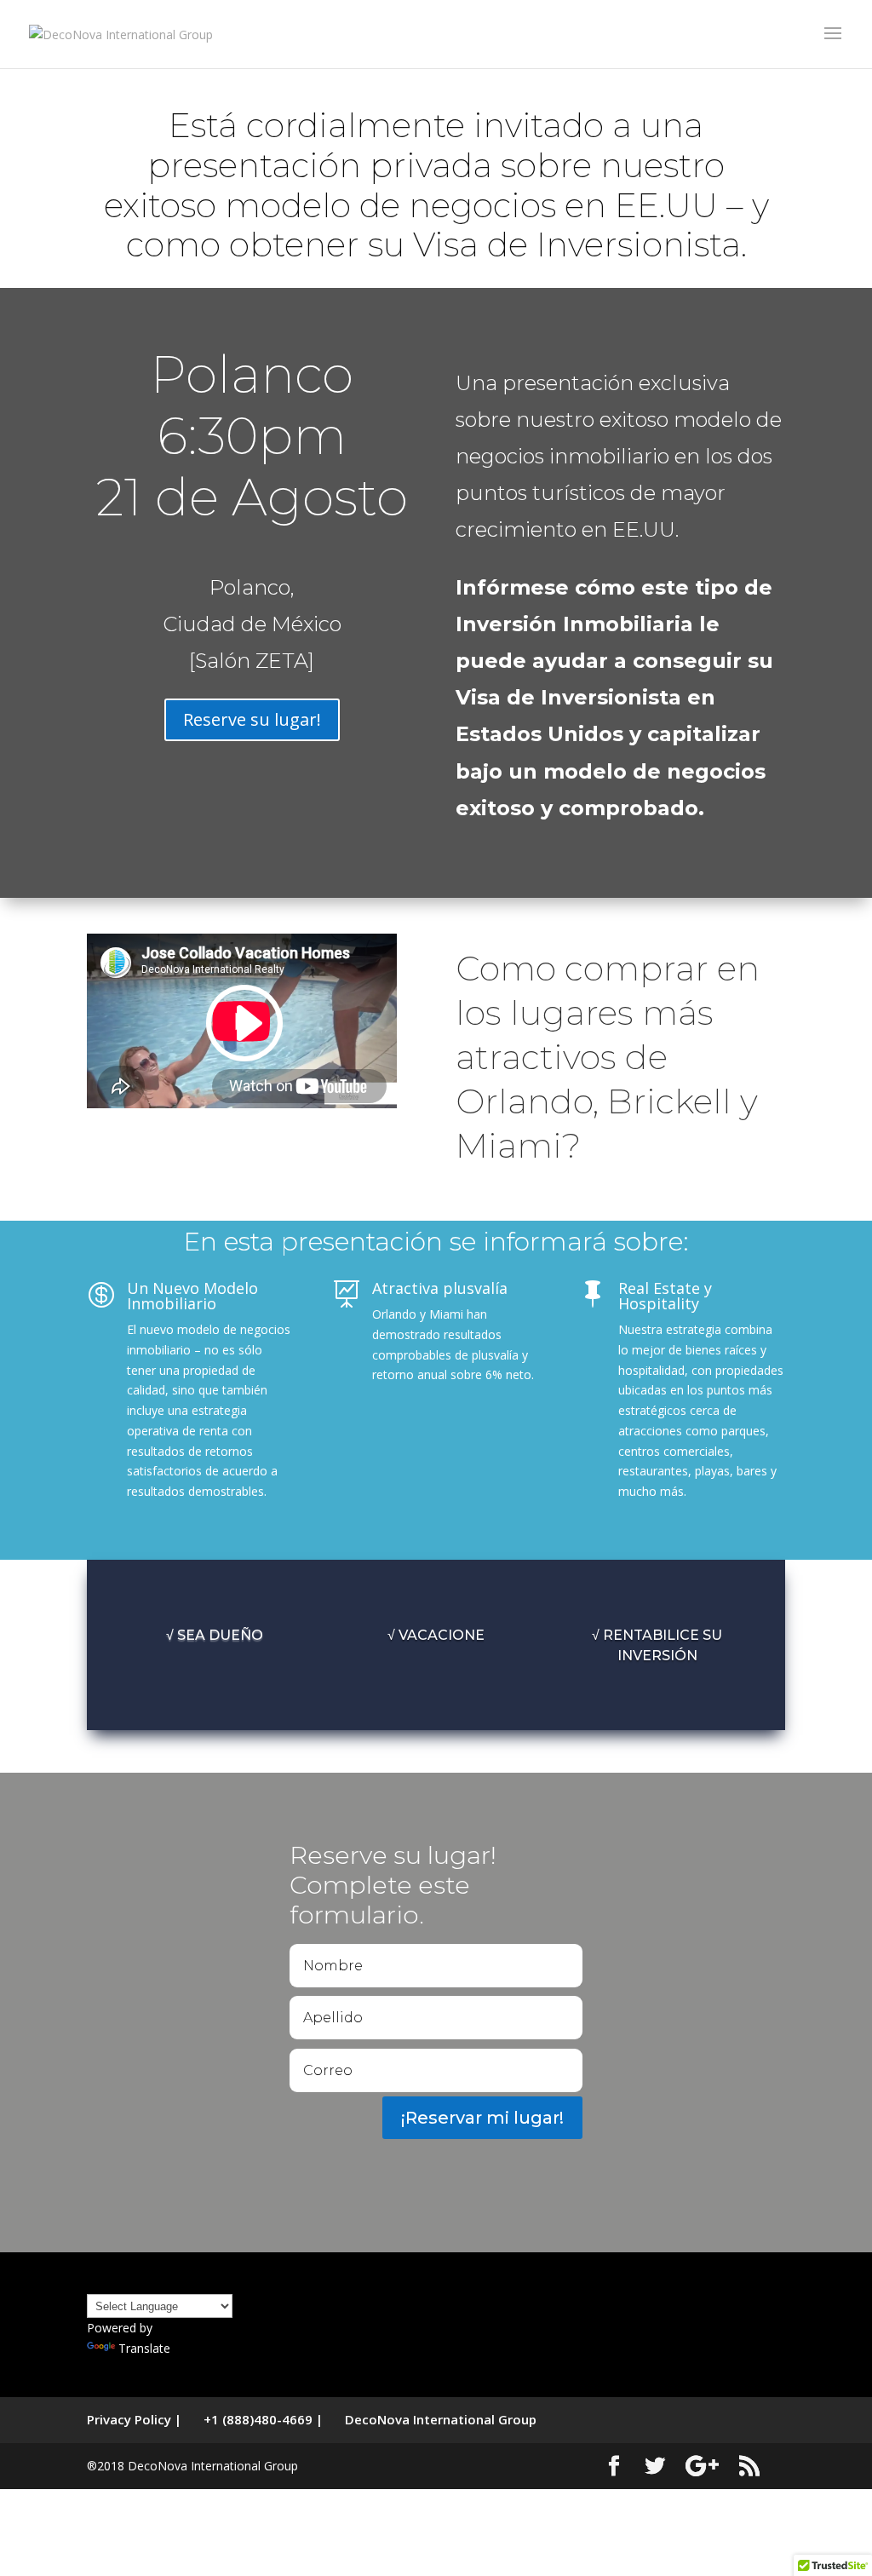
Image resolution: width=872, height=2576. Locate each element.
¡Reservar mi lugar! (482, 2118)
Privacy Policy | (134, 2419)
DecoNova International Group (441, 2419)
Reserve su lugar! (252, 719)
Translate (144, 2348)
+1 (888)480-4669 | (263, 2419)
